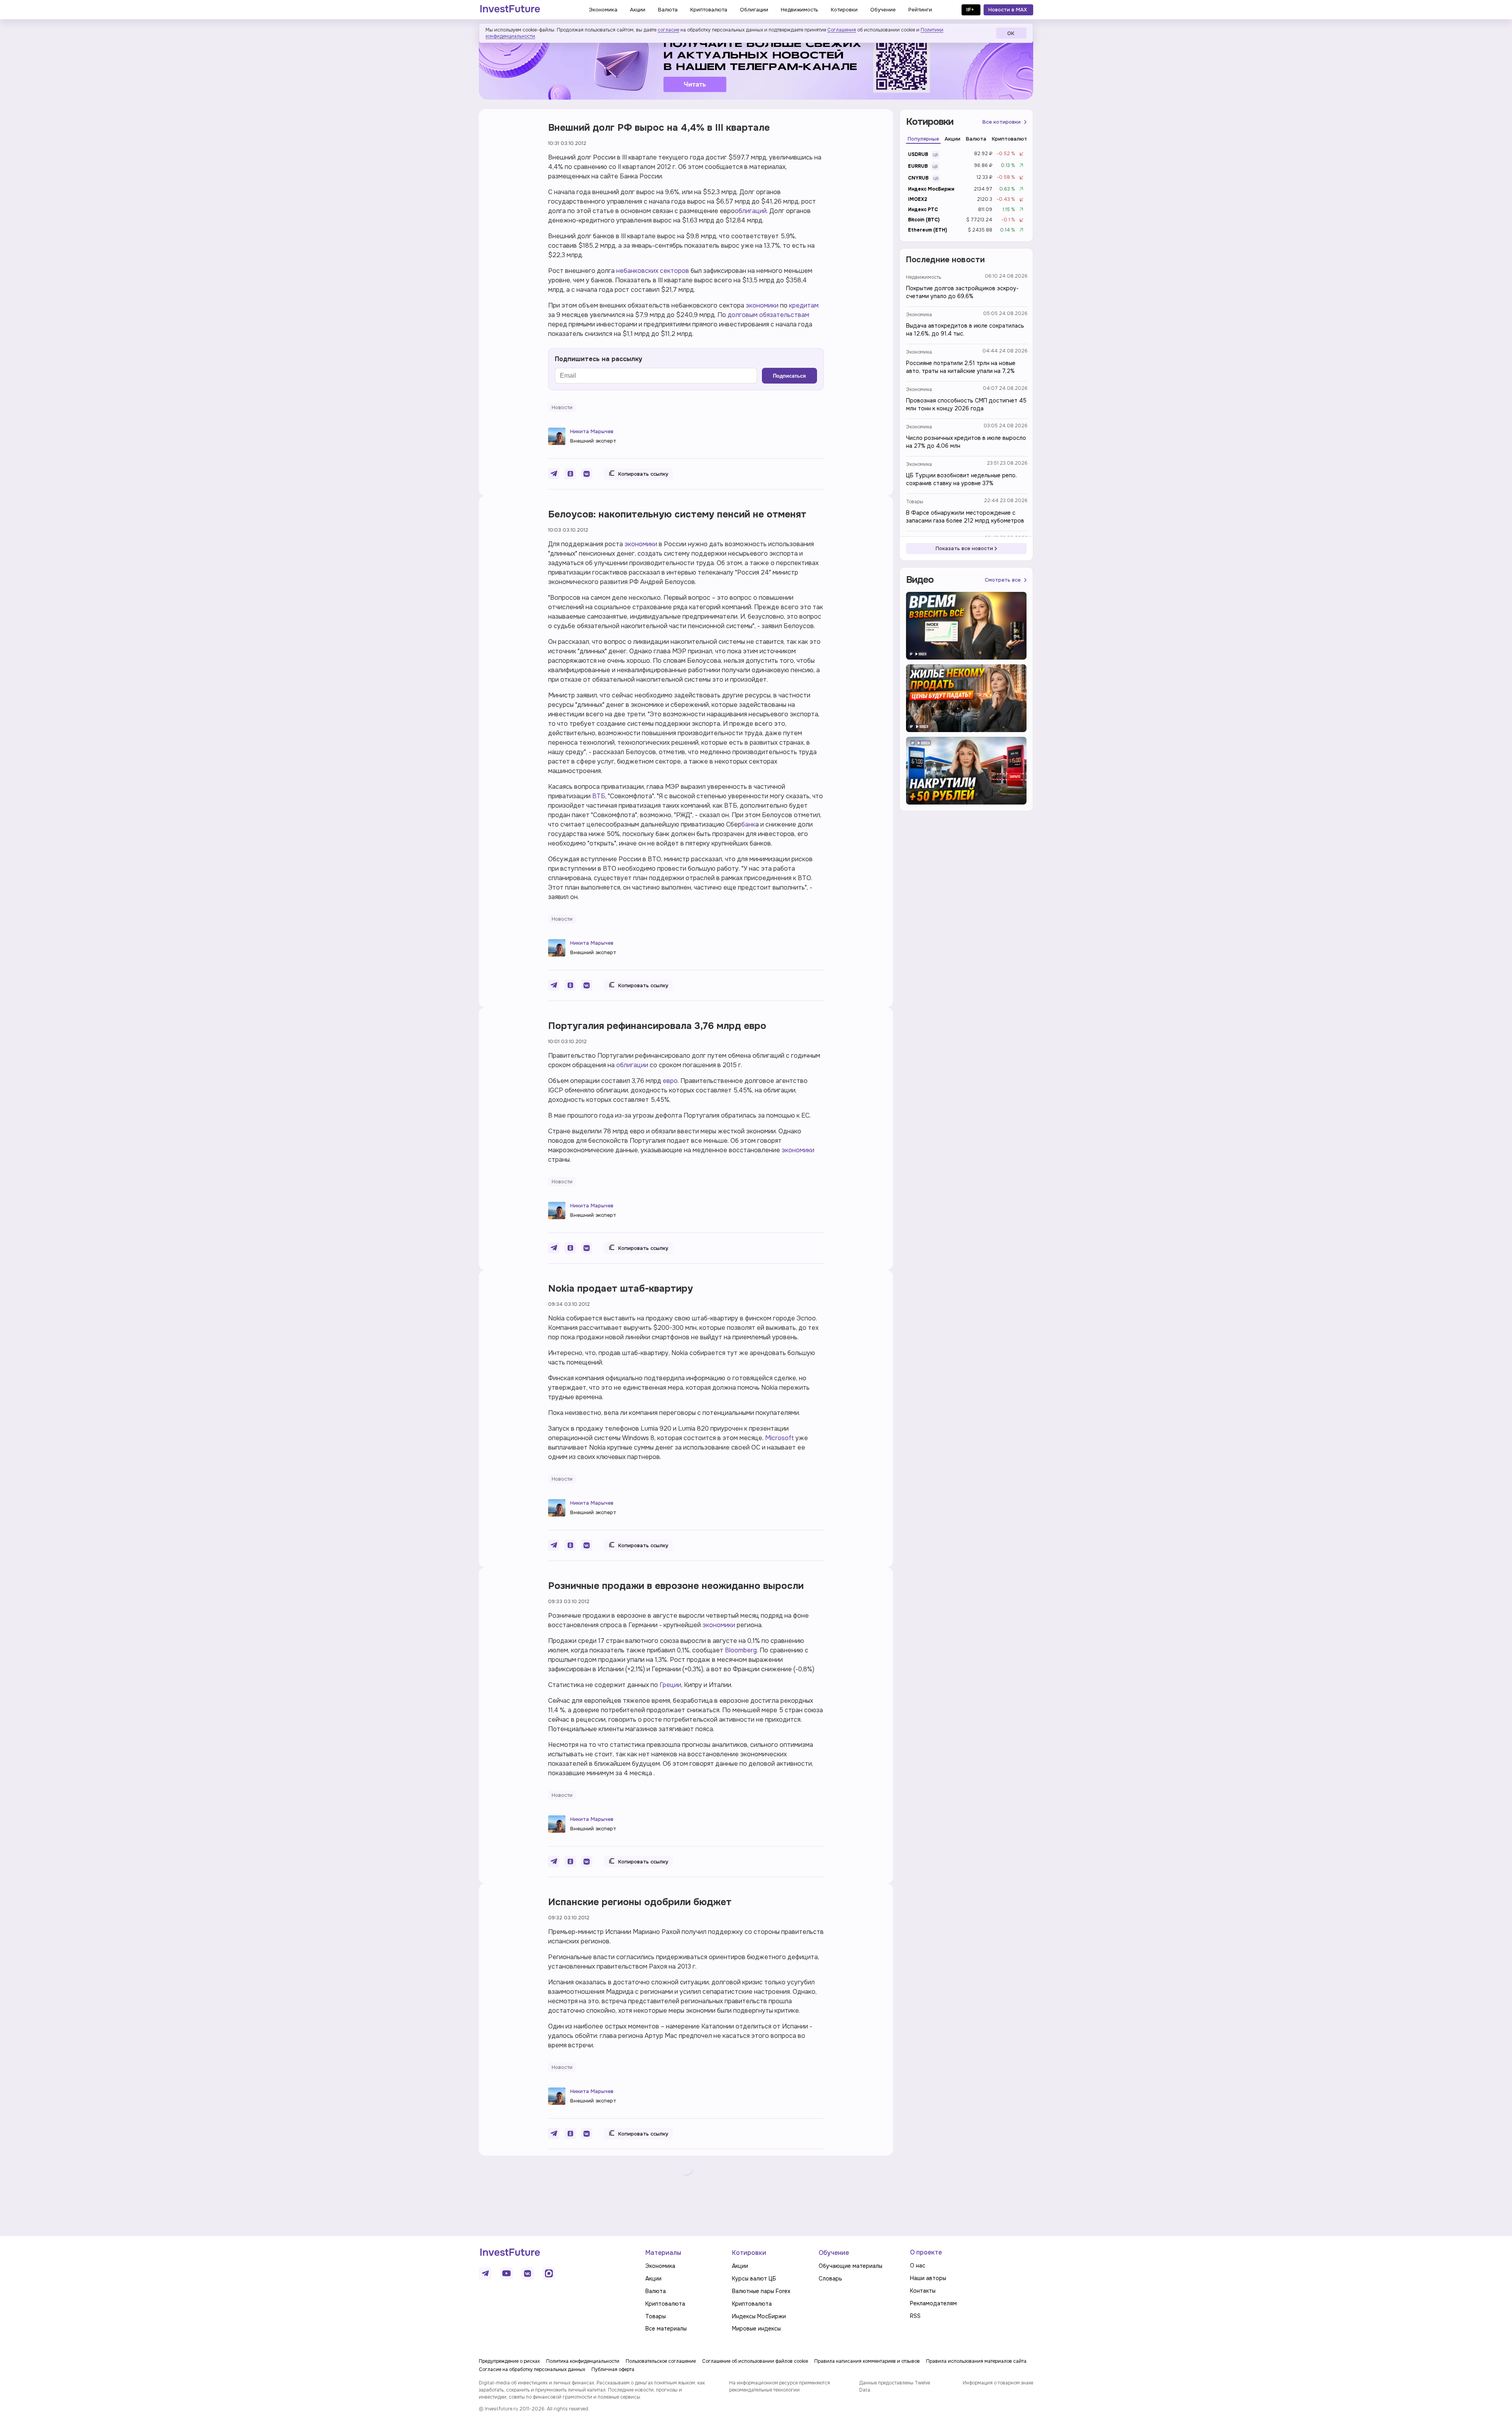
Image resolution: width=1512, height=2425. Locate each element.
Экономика (919, 315)
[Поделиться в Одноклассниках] (570, 474)
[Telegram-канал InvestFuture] (756, 64)
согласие (668, 30)
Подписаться (789, 376)
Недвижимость (924, 277)
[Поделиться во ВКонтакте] (587, 474)
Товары (915, 502)
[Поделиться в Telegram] (554, 474)
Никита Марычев (592, 431)
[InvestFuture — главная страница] (510, 10)
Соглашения (842, 30)
